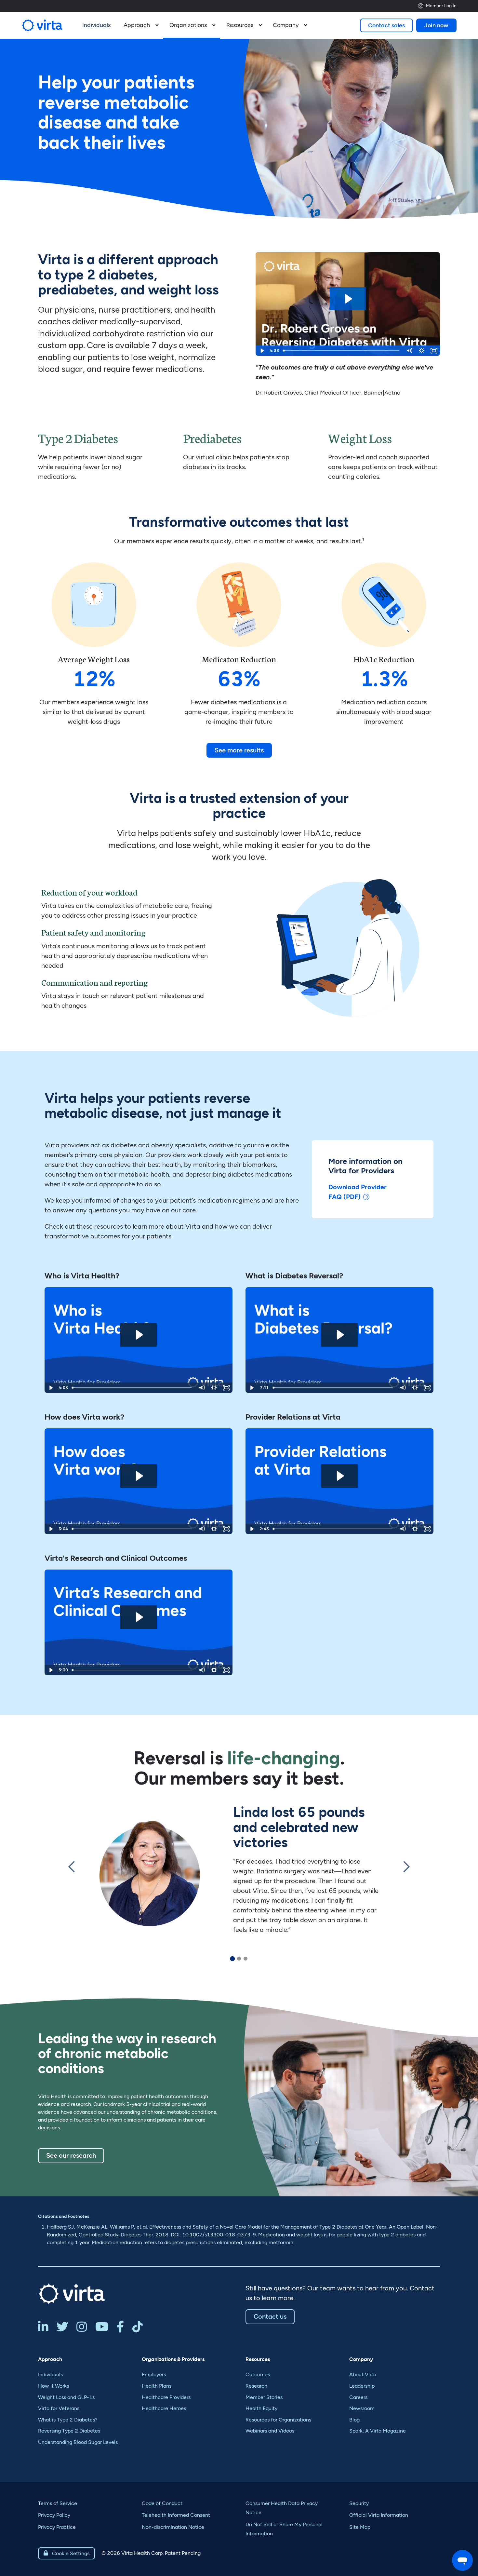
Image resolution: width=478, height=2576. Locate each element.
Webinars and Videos (270, 2431)
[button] (140, 25)
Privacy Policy (54, 2515)
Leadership (362, 2386)
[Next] (406, 1875)
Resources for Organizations (278, 2420)
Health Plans (157, 2386)
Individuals (50, 2374)
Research (256, 2386)
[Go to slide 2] (239, 1959)
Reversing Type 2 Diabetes (69, 2431)
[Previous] (72, 1875)
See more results (239, 750)
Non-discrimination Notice (173, 2527)
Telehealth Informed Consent (176, 2515)
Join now (436, 25)
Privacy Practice (57, 2527)
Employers (154, 2374)
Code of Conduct (162, 2503)
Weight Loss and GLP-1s (66, 2397)
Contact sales (386, 25)
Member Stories (264, 2397)
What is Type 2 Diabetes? (68, 2420)
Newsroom (362, 2408)
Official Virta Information (379, 2515)
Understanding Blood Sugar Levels (78, 2442)
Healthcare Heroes (164, 2408)
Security (359, 2503)
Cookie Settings (66, 2553)
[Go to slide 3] (246, 1959)
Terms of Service (58, 2503)
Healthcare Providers (166, 2397)
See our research (71, 2155)
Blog (354, 2420)
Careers (358, 2397)
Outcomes (258, 2374)
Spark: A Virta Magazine (378, 2431)
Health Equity (261, 2408)
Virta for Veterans (59, 2408)
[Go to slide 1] (232, 1959)
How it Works (53, 2386)
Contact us (270, 2316)
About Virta (363, 2374)
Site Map (360, 2527)
